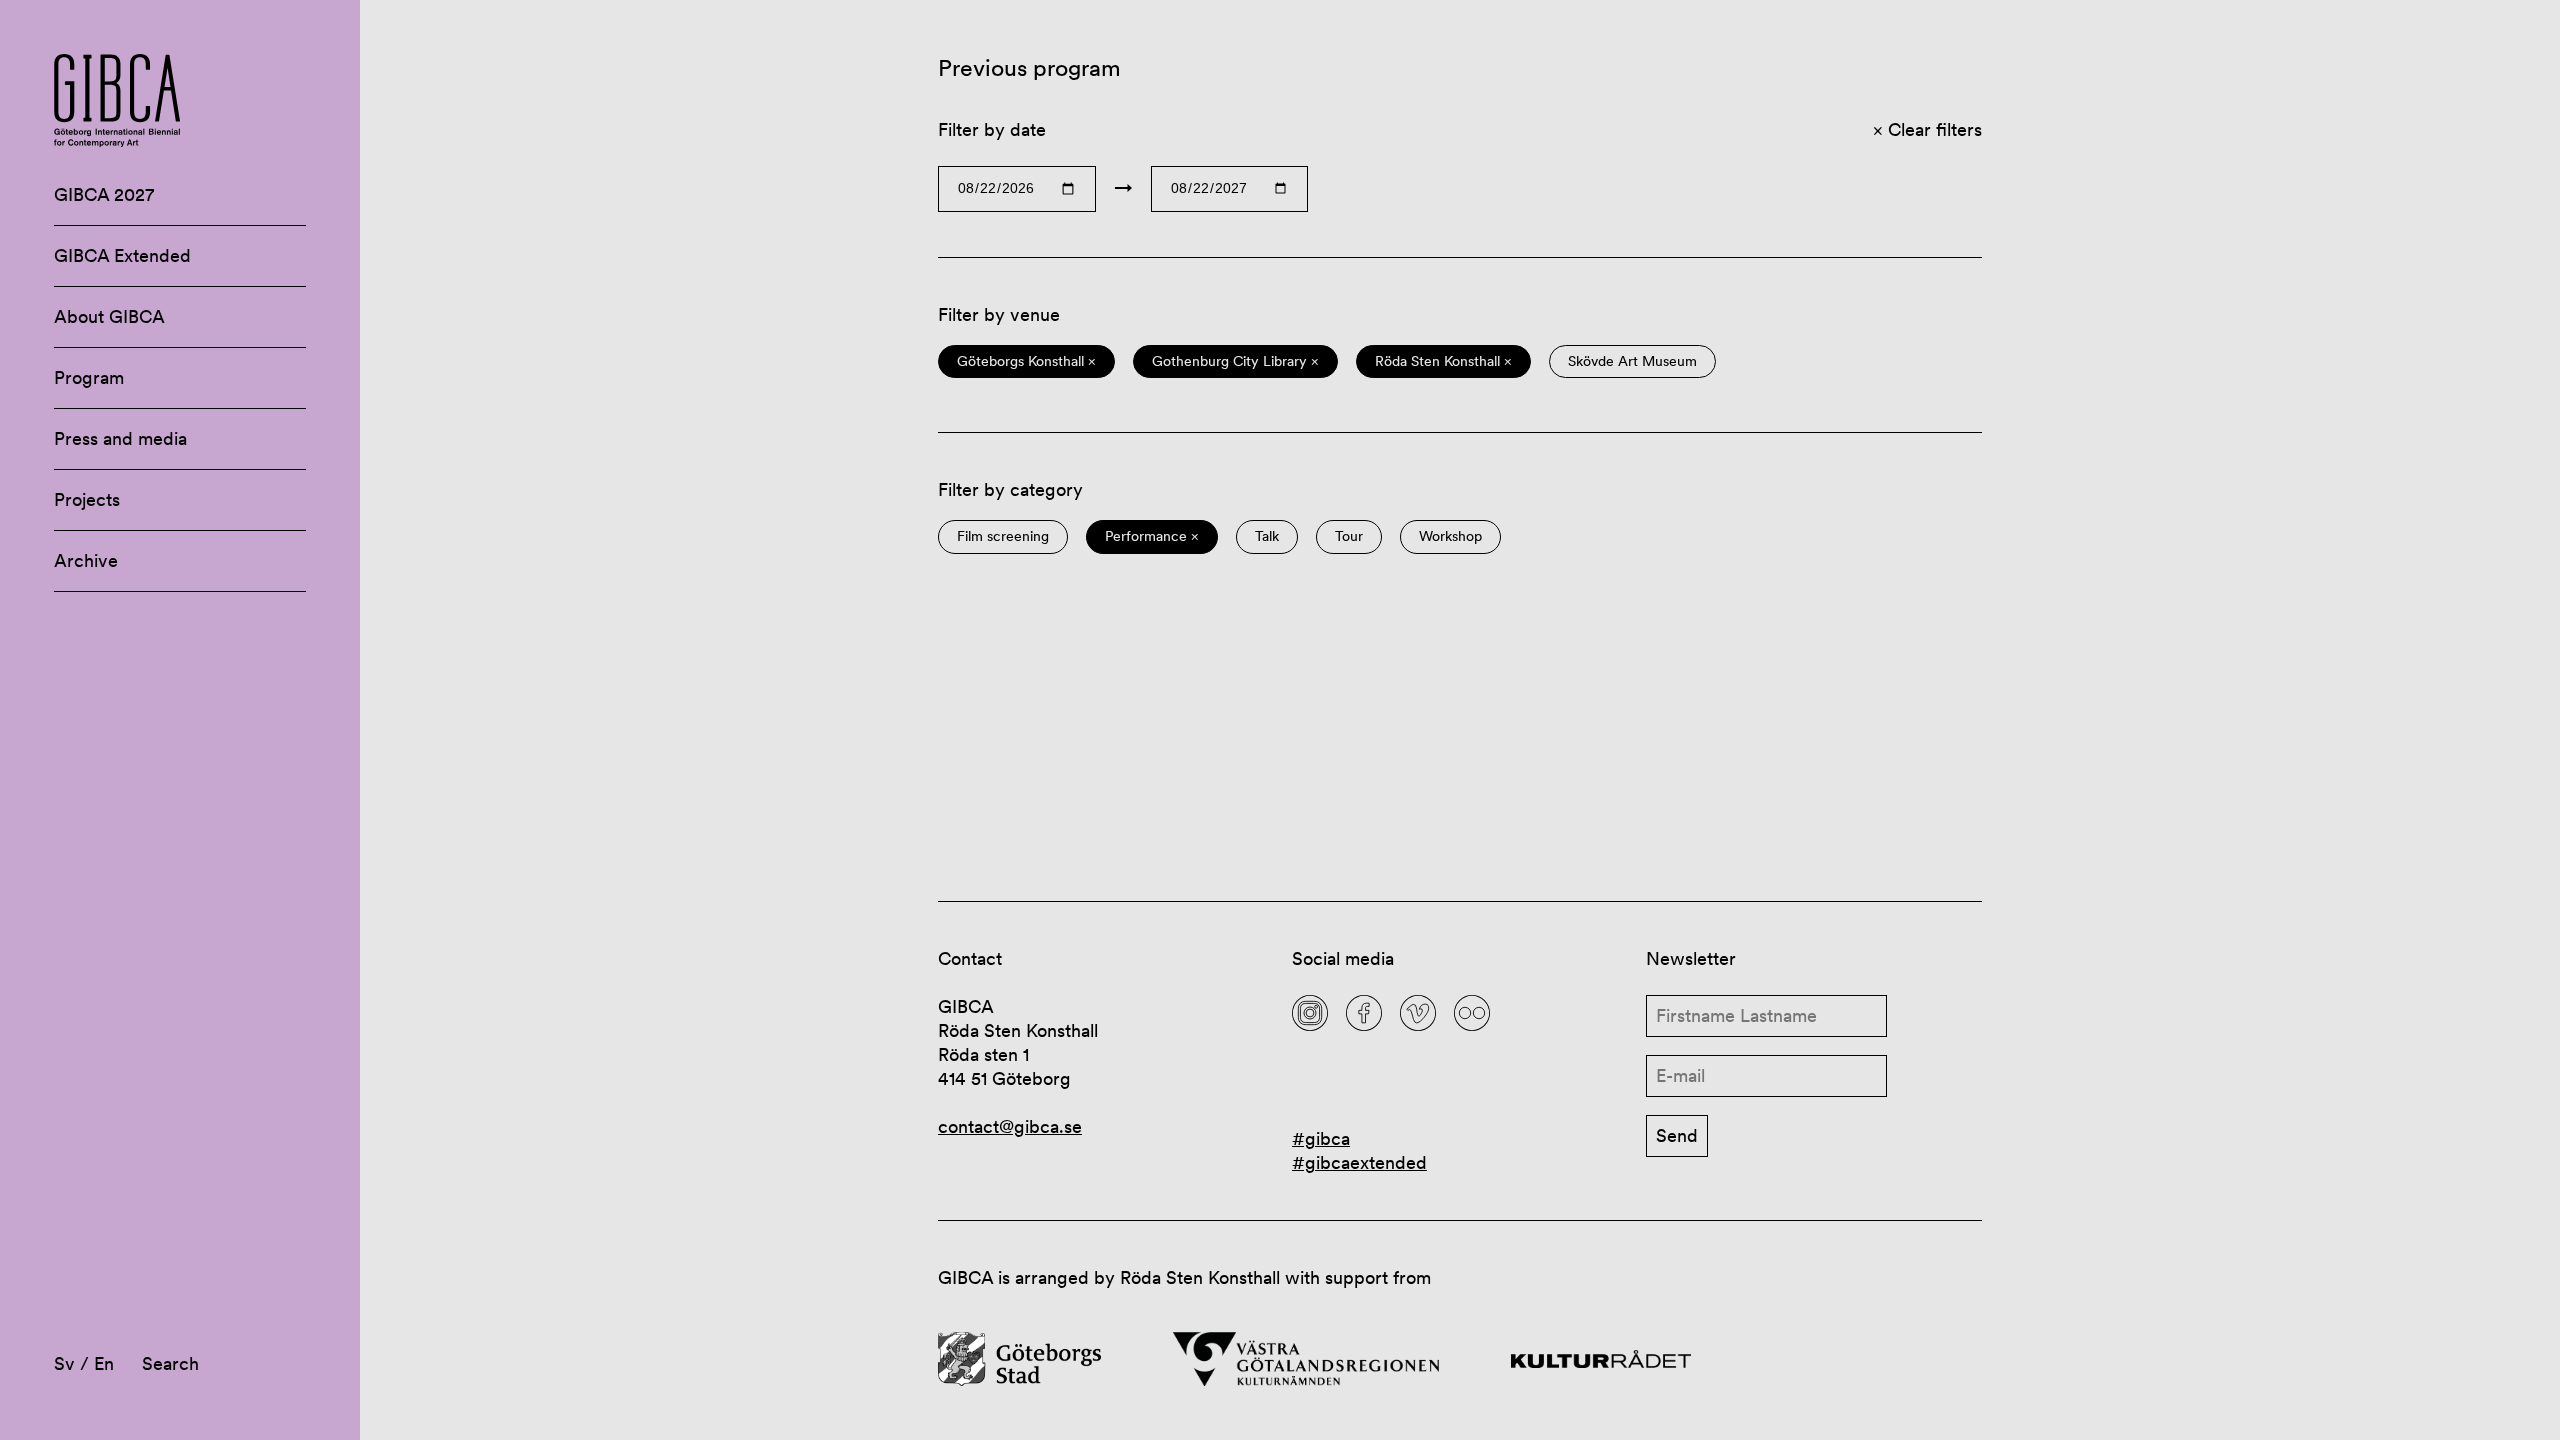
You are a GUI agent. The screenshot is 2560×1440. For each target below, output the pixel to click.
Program (89, 377)
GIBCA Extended (122, 255)
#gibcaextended (1359, 1162)
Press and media (120, 438)
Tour (1349, 536)
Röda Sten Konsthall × (1443, 361)
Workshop (1450, 536)
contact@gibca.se (1010, 1126)
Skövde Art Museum (1632, 361)
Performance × (1152, 536)
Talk (1267, 536)
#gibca (1321, 1138)
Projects (87, 499)
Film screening (1003, 536)
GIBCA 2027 (104, 194)
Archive (86, 560)
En (104, 1363)
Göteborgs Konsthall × (1026, 361)
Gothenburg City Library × (1235, 361)
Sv (64, 1363)
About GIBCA (109, 316)
